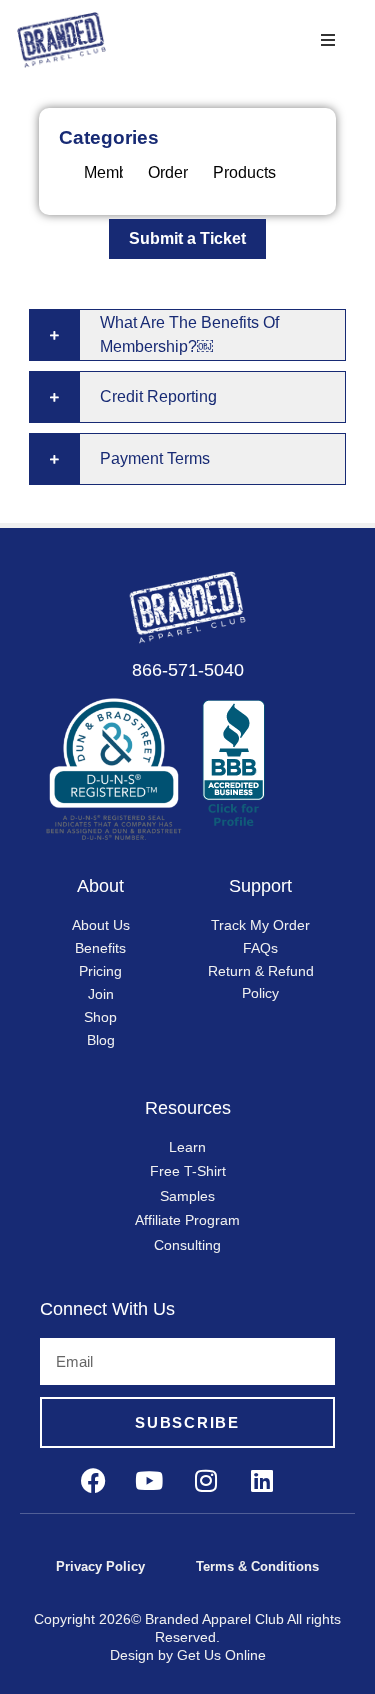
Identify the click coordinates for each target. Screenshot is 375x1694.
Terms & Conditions (257, 1566)
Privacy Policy (100, 1566)
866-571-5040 (188, 670)
